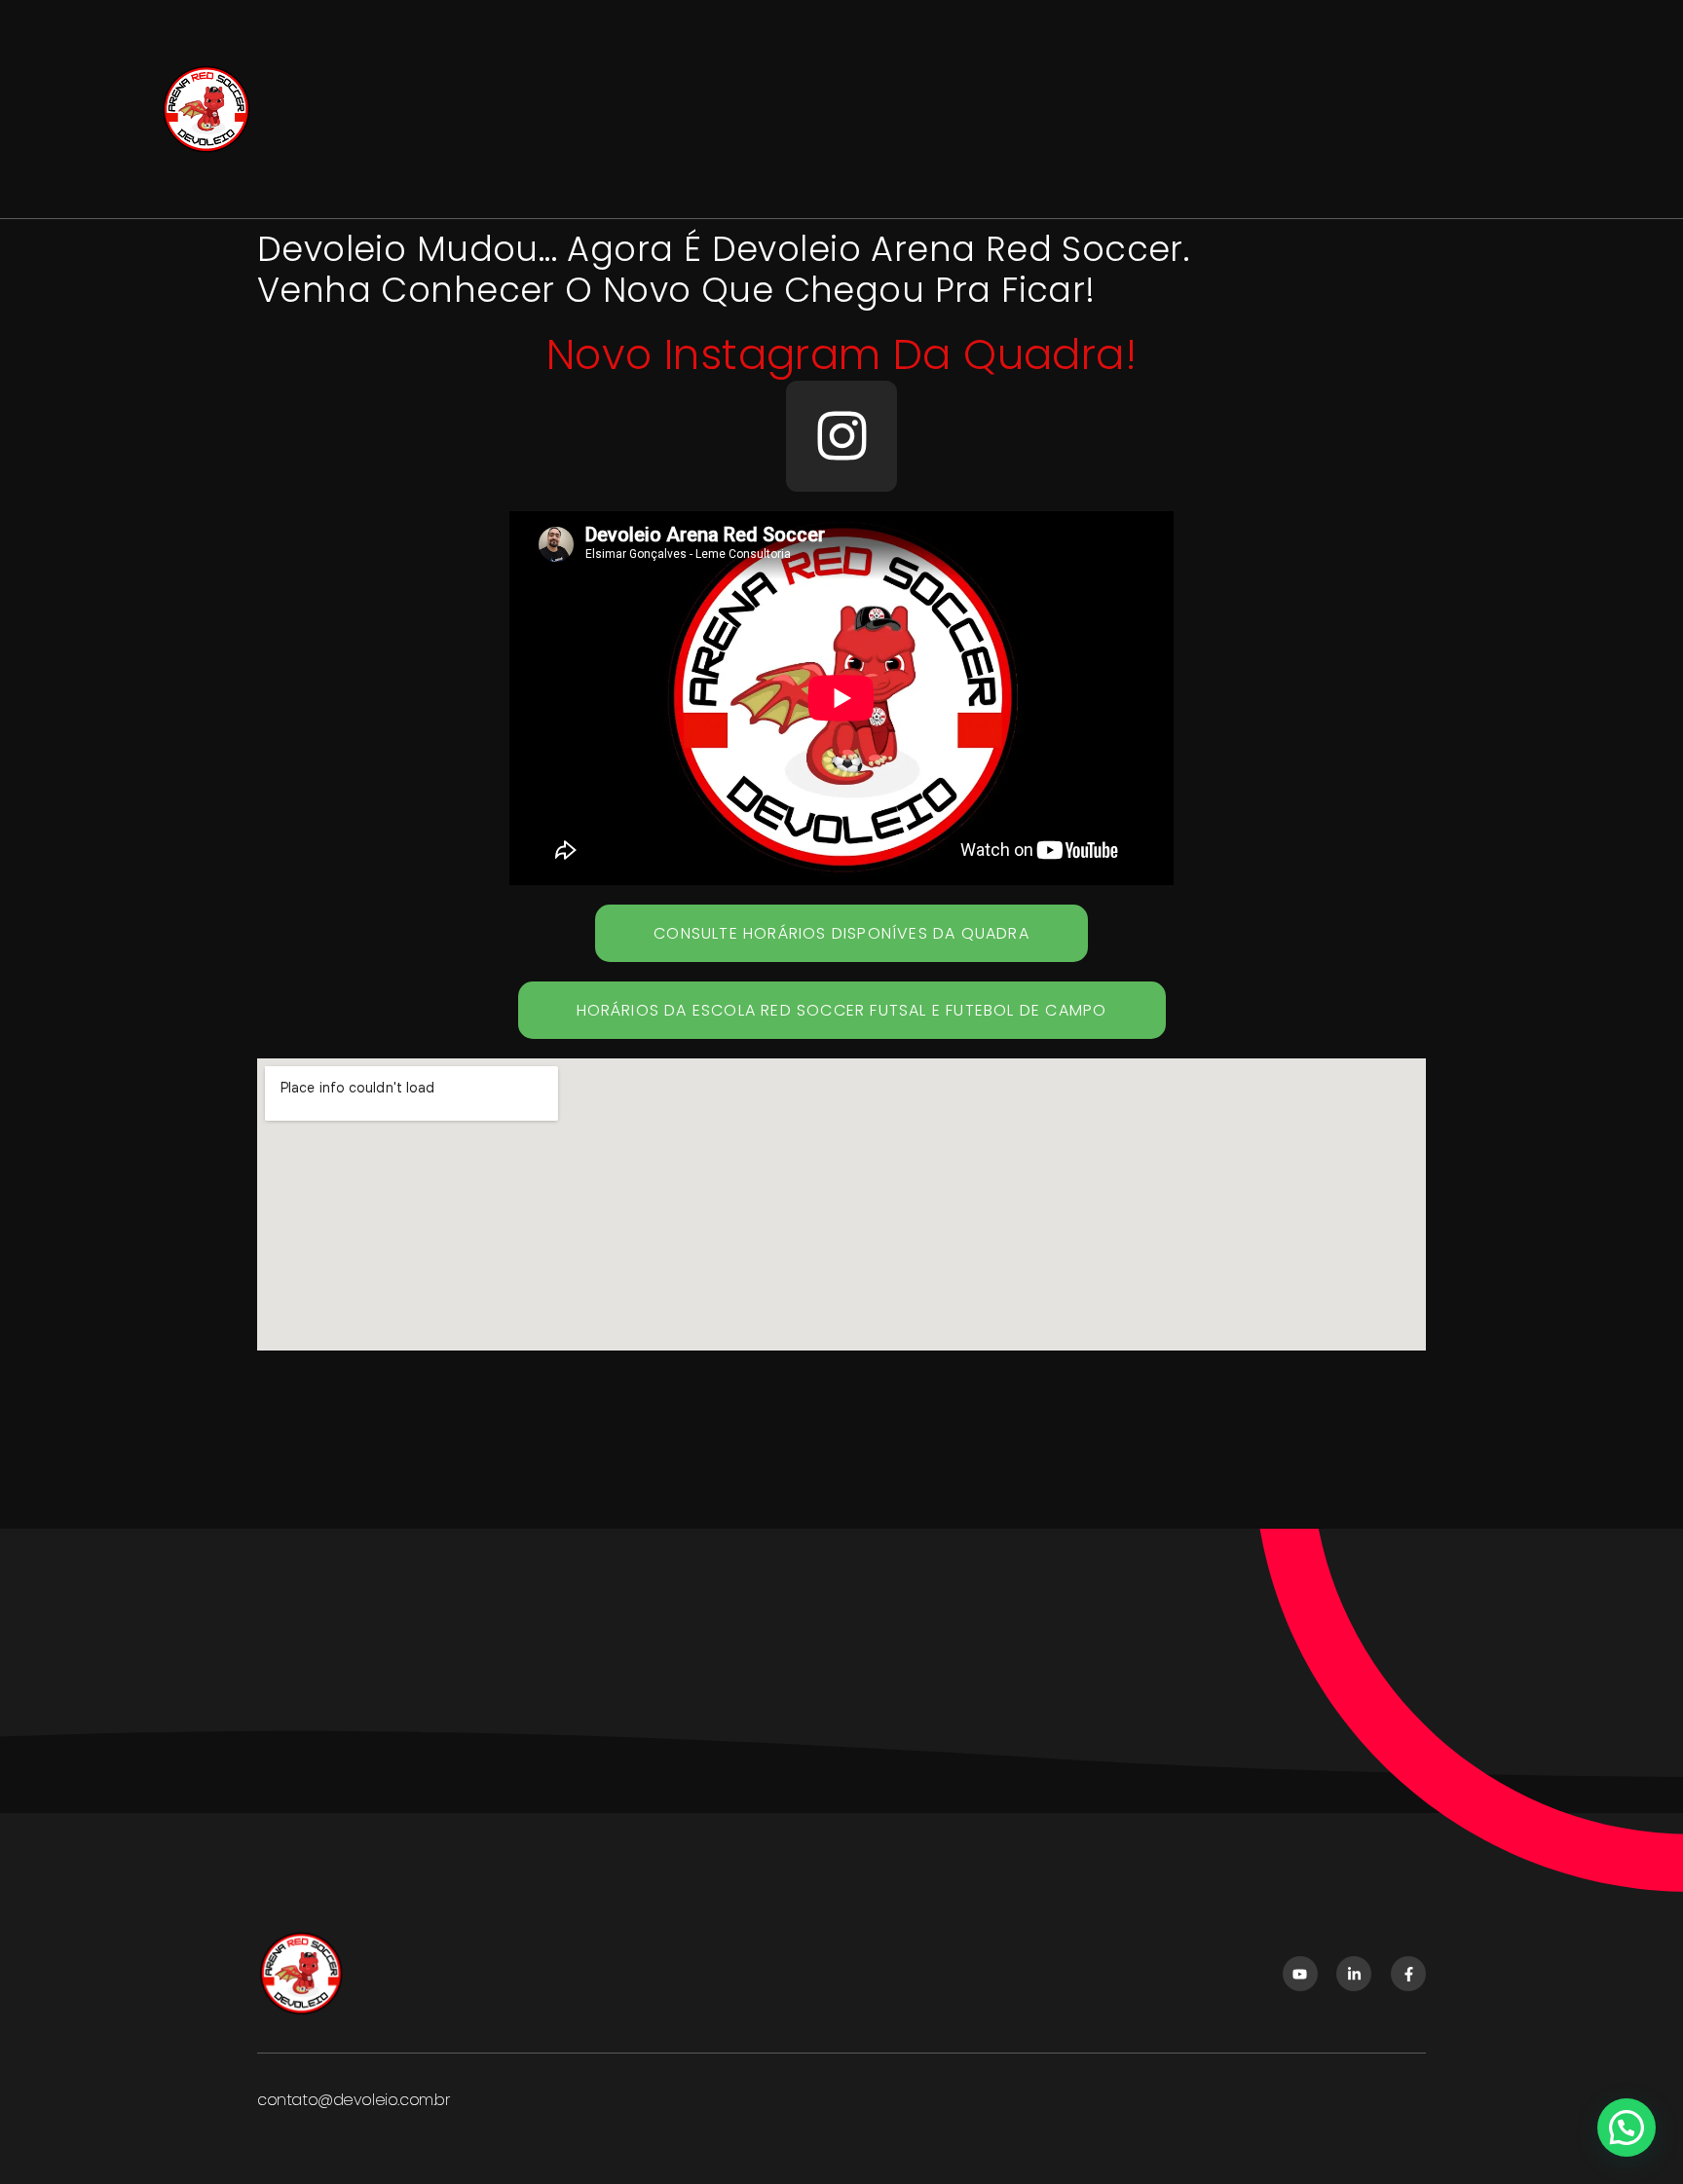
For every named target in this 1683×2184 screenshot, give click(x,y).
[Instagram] (841, 436)
